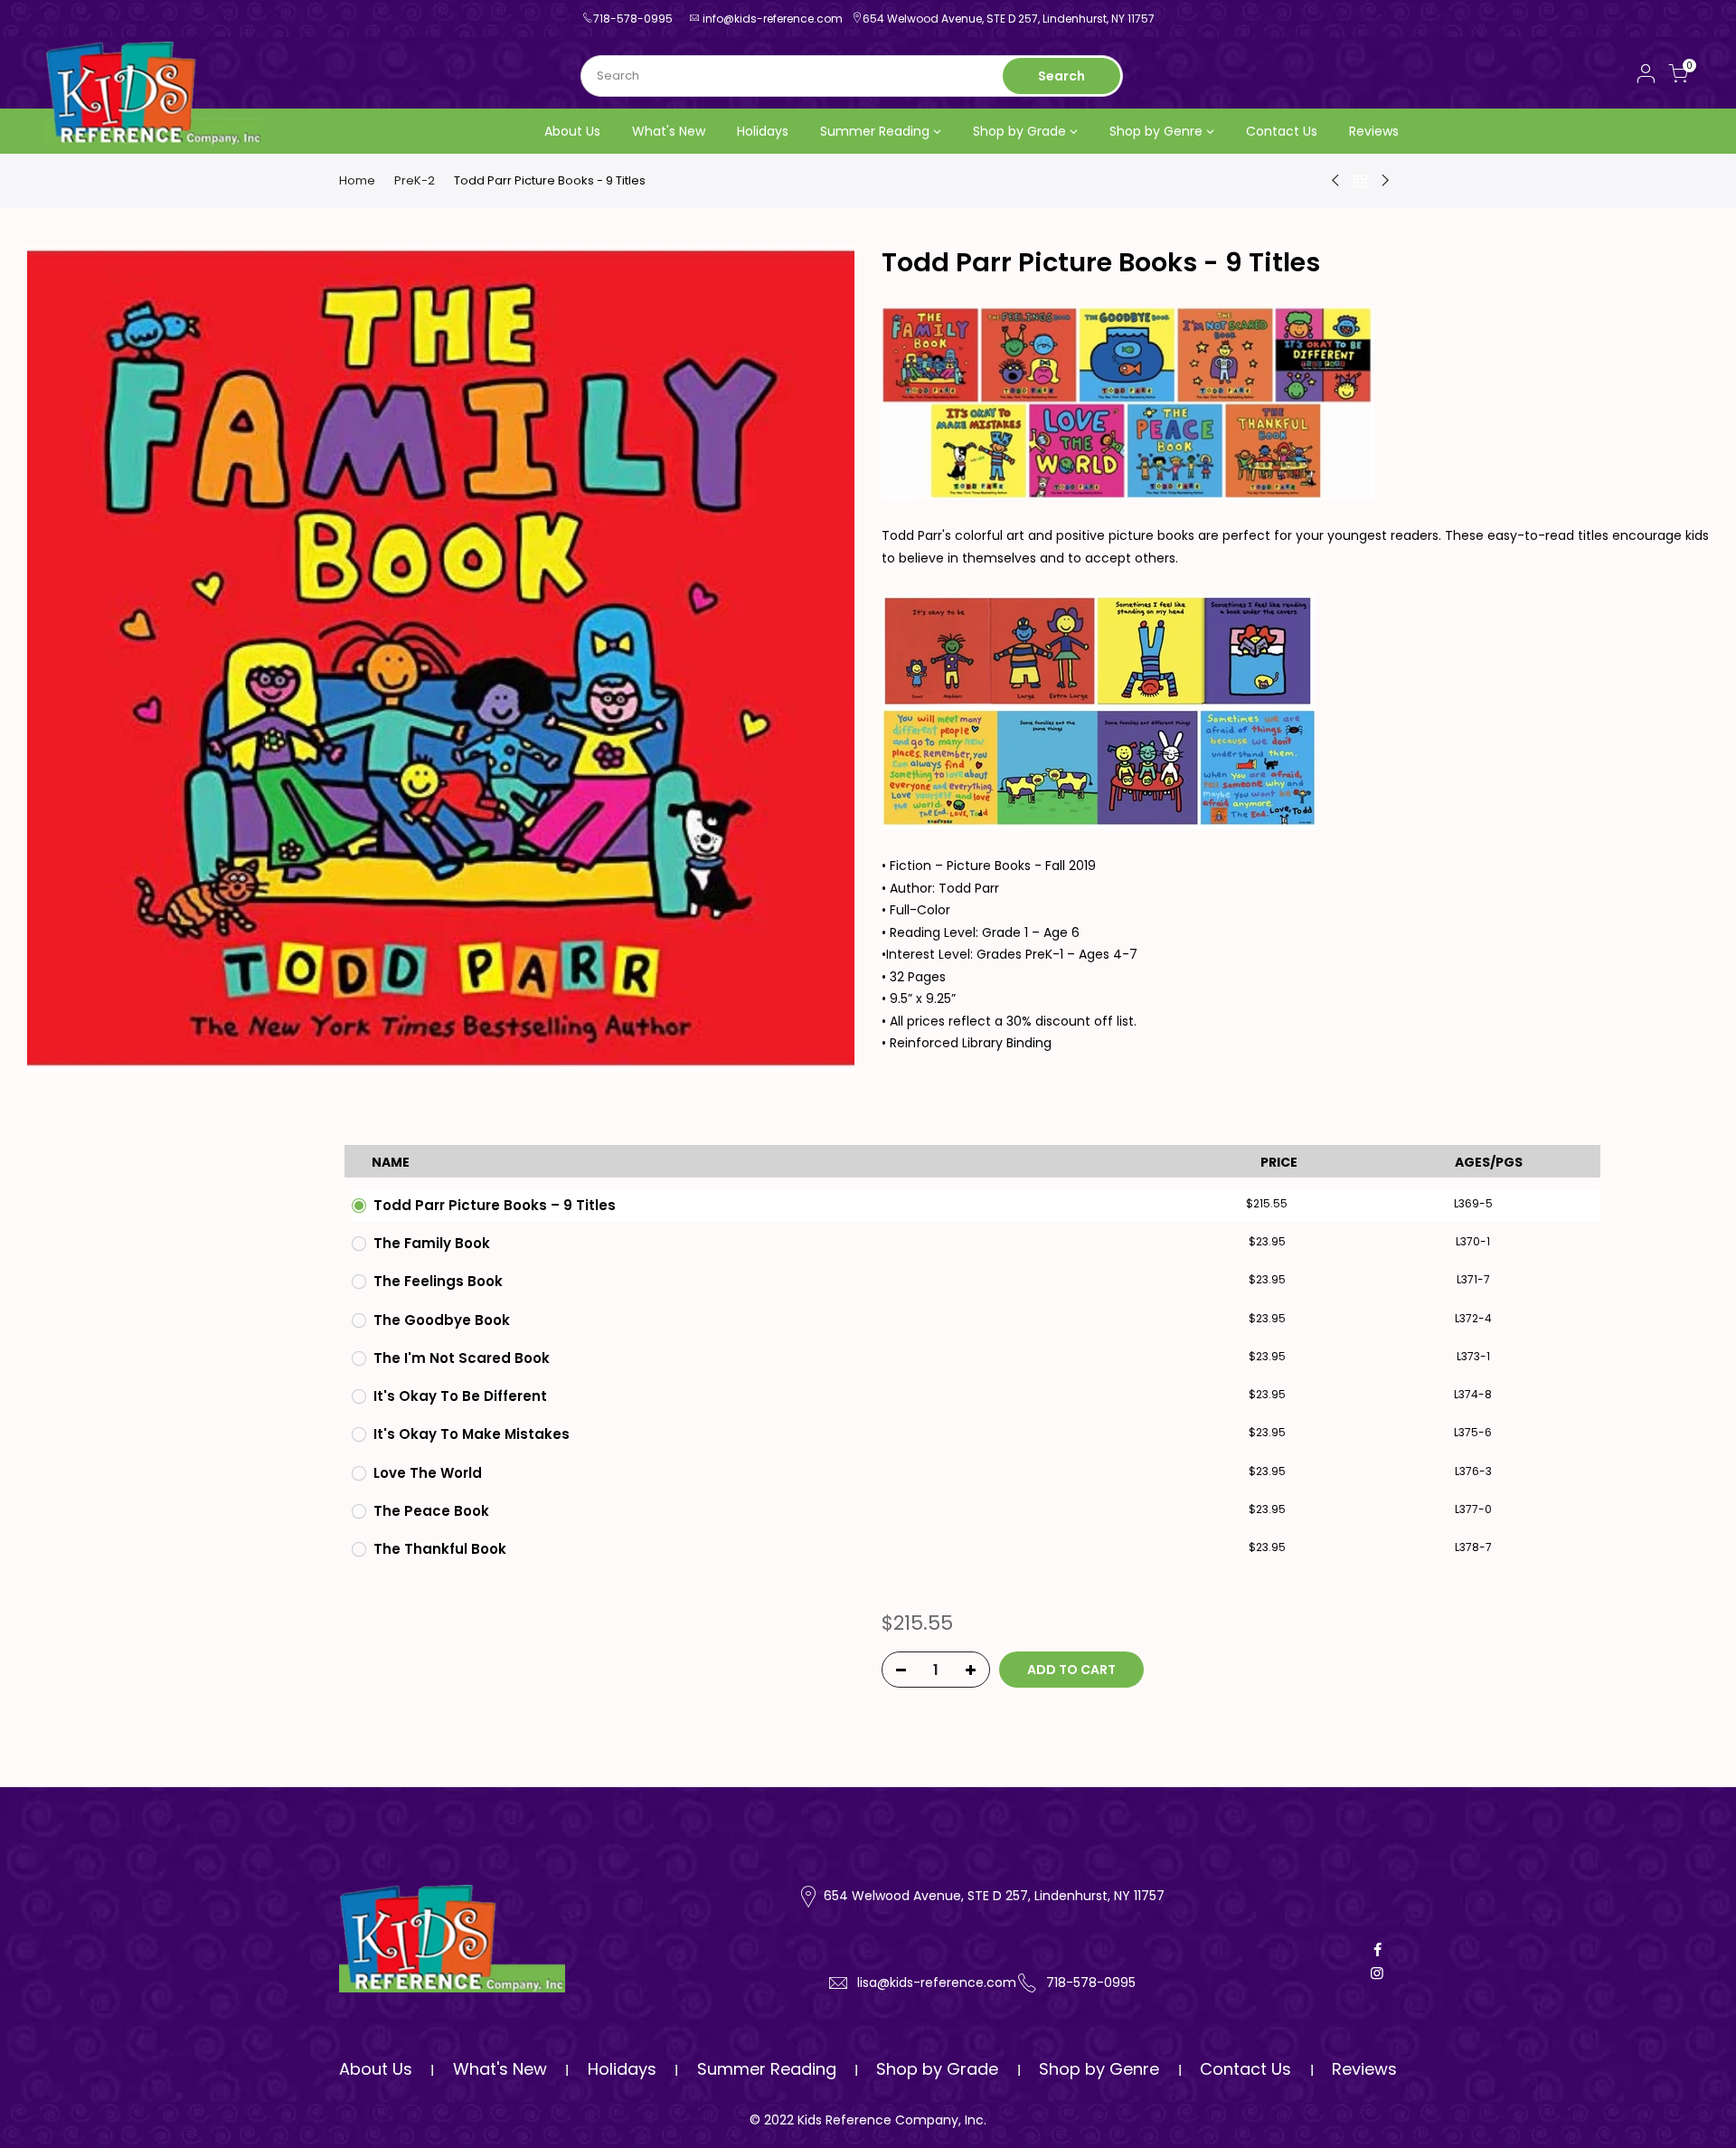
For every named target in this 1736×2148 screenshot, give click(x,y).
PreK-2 (415, 181)
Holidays (763, 131)
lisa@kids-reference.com (937, 1982)
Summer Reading (875, 131)
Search (1061, 76)
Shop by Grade (1019, 131)
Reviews (1374, 131)
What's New (669, 131)
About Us (572, 131)
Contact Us (1282, 131)
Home (357, 181)
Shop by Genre (1156, 131)
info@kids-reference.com (773, 19)
